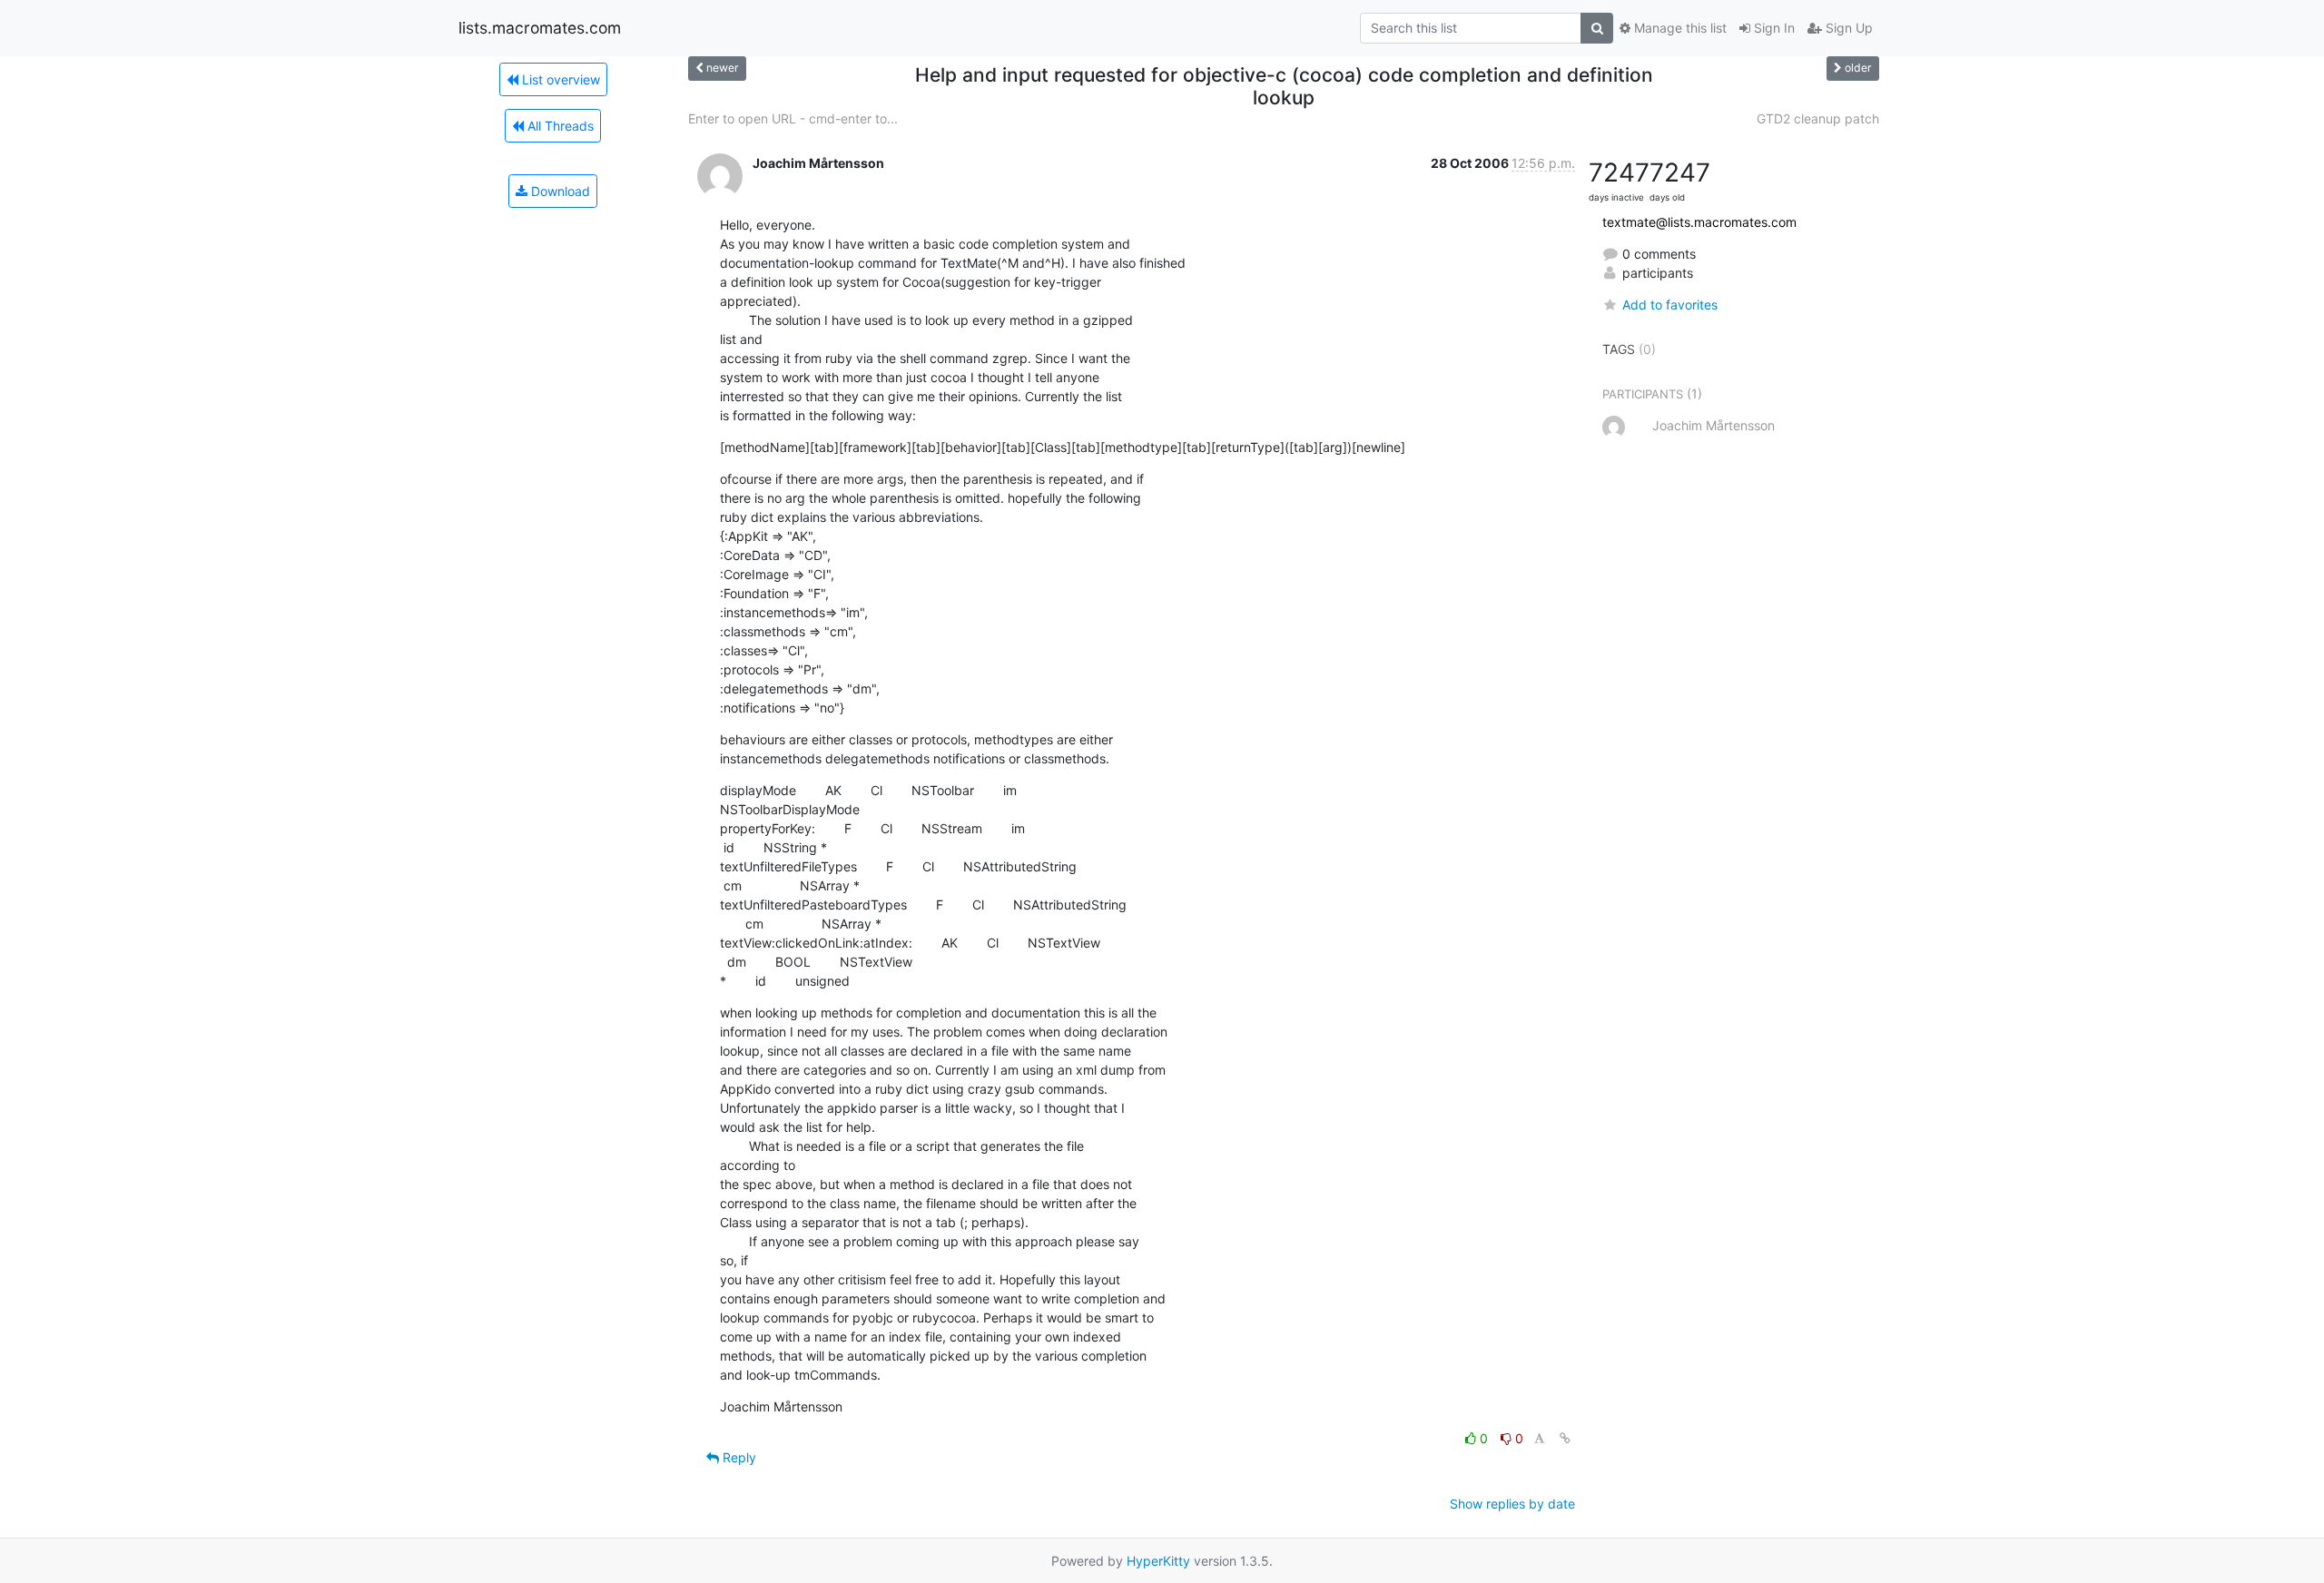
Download (559, 191)
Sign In (1773, 28)
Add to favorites (1670, 305)
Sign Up (1847, 28)
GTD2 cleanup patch (1818, 118)
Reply (738, 1457)
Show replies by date (1512, 1504)
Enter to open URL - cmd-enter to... (793, 118)
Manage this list (1679, 28)
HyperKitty (1158, 1561)
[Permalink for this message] (1565, 1438)
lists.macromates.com (540, 28)
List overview (559, 79)
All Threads (559, 126)
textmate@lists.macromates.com (1699, 222)
